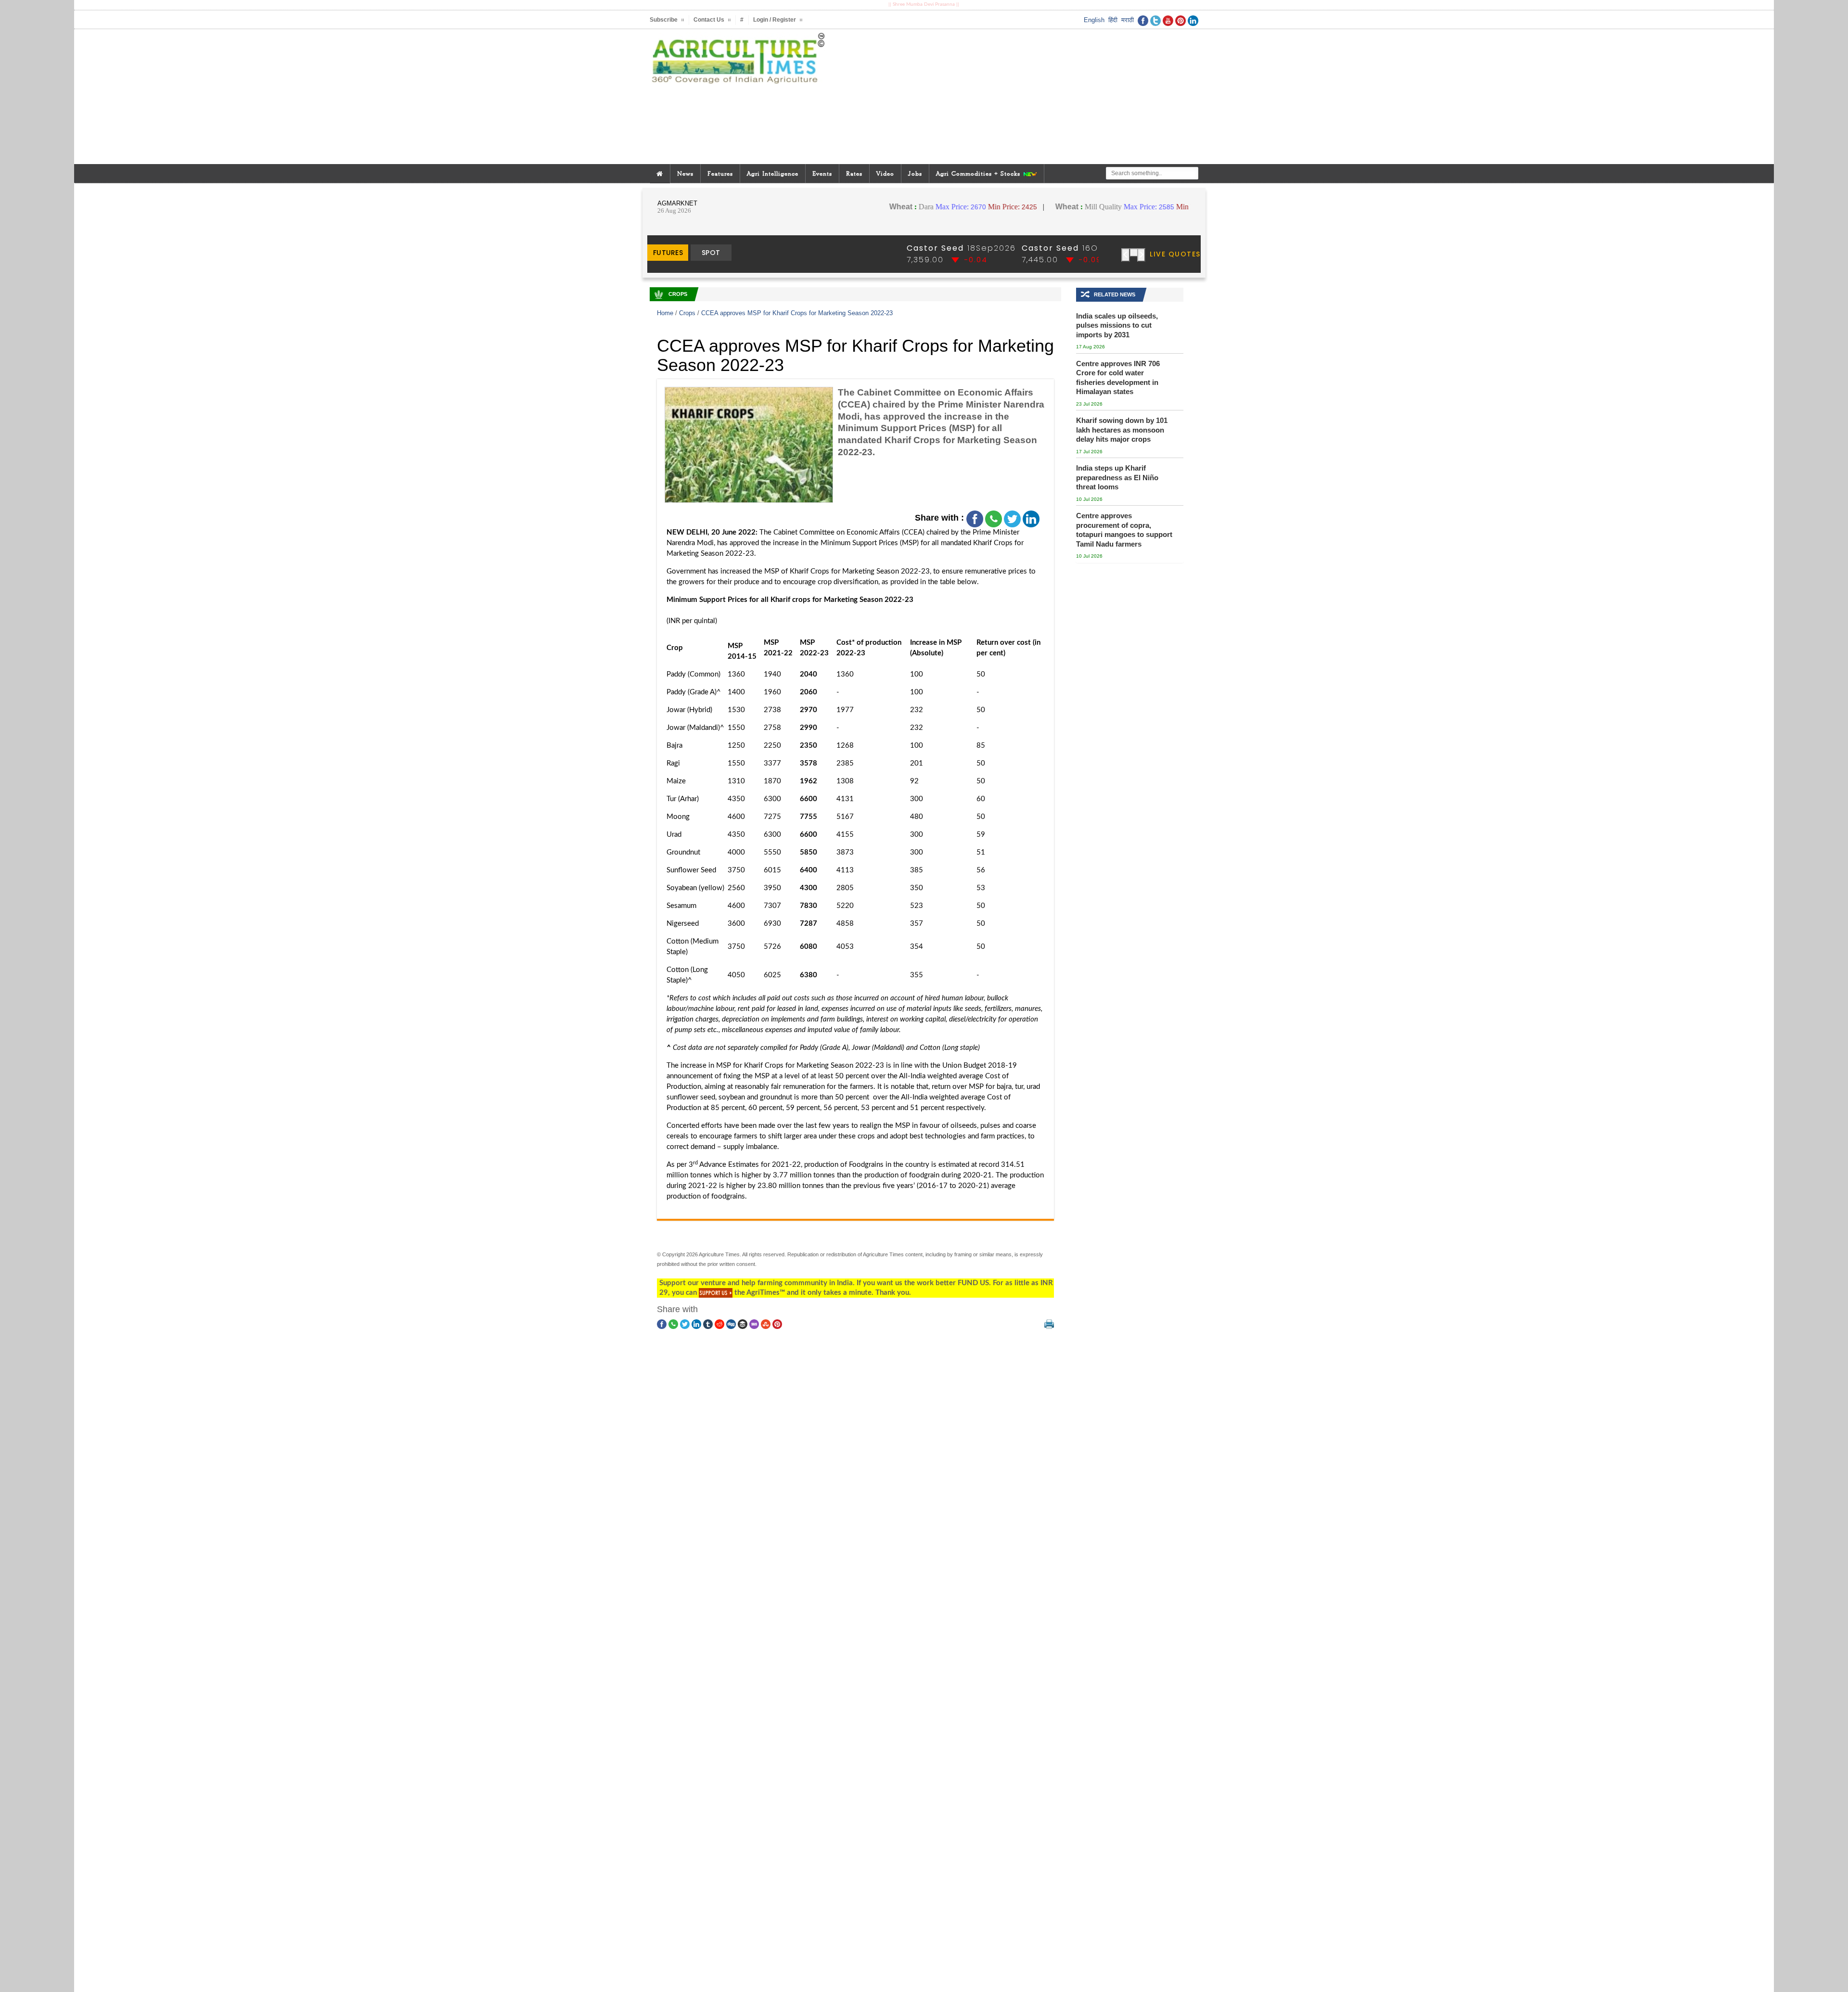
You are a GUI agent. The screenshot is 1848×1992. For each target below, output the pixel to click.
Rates (854, 173)
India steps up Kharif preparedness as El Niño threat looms (1117, 477)
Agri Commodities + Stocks (979, 173)
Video (885, 173)
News (685, 173)
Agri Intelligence (773, 173)
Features (720, 173)
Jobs (915, 173)
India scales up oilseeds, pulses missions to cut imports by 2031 (1117, 325)
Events (822, 173)
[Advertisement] (1017, 97)
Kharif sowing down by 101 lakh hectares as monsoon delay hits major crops (1122, 430)
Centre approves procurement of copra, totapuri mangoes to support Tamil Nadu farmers (1124, 530)
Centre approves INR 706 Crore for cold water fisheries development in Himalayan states (1118, 378)
